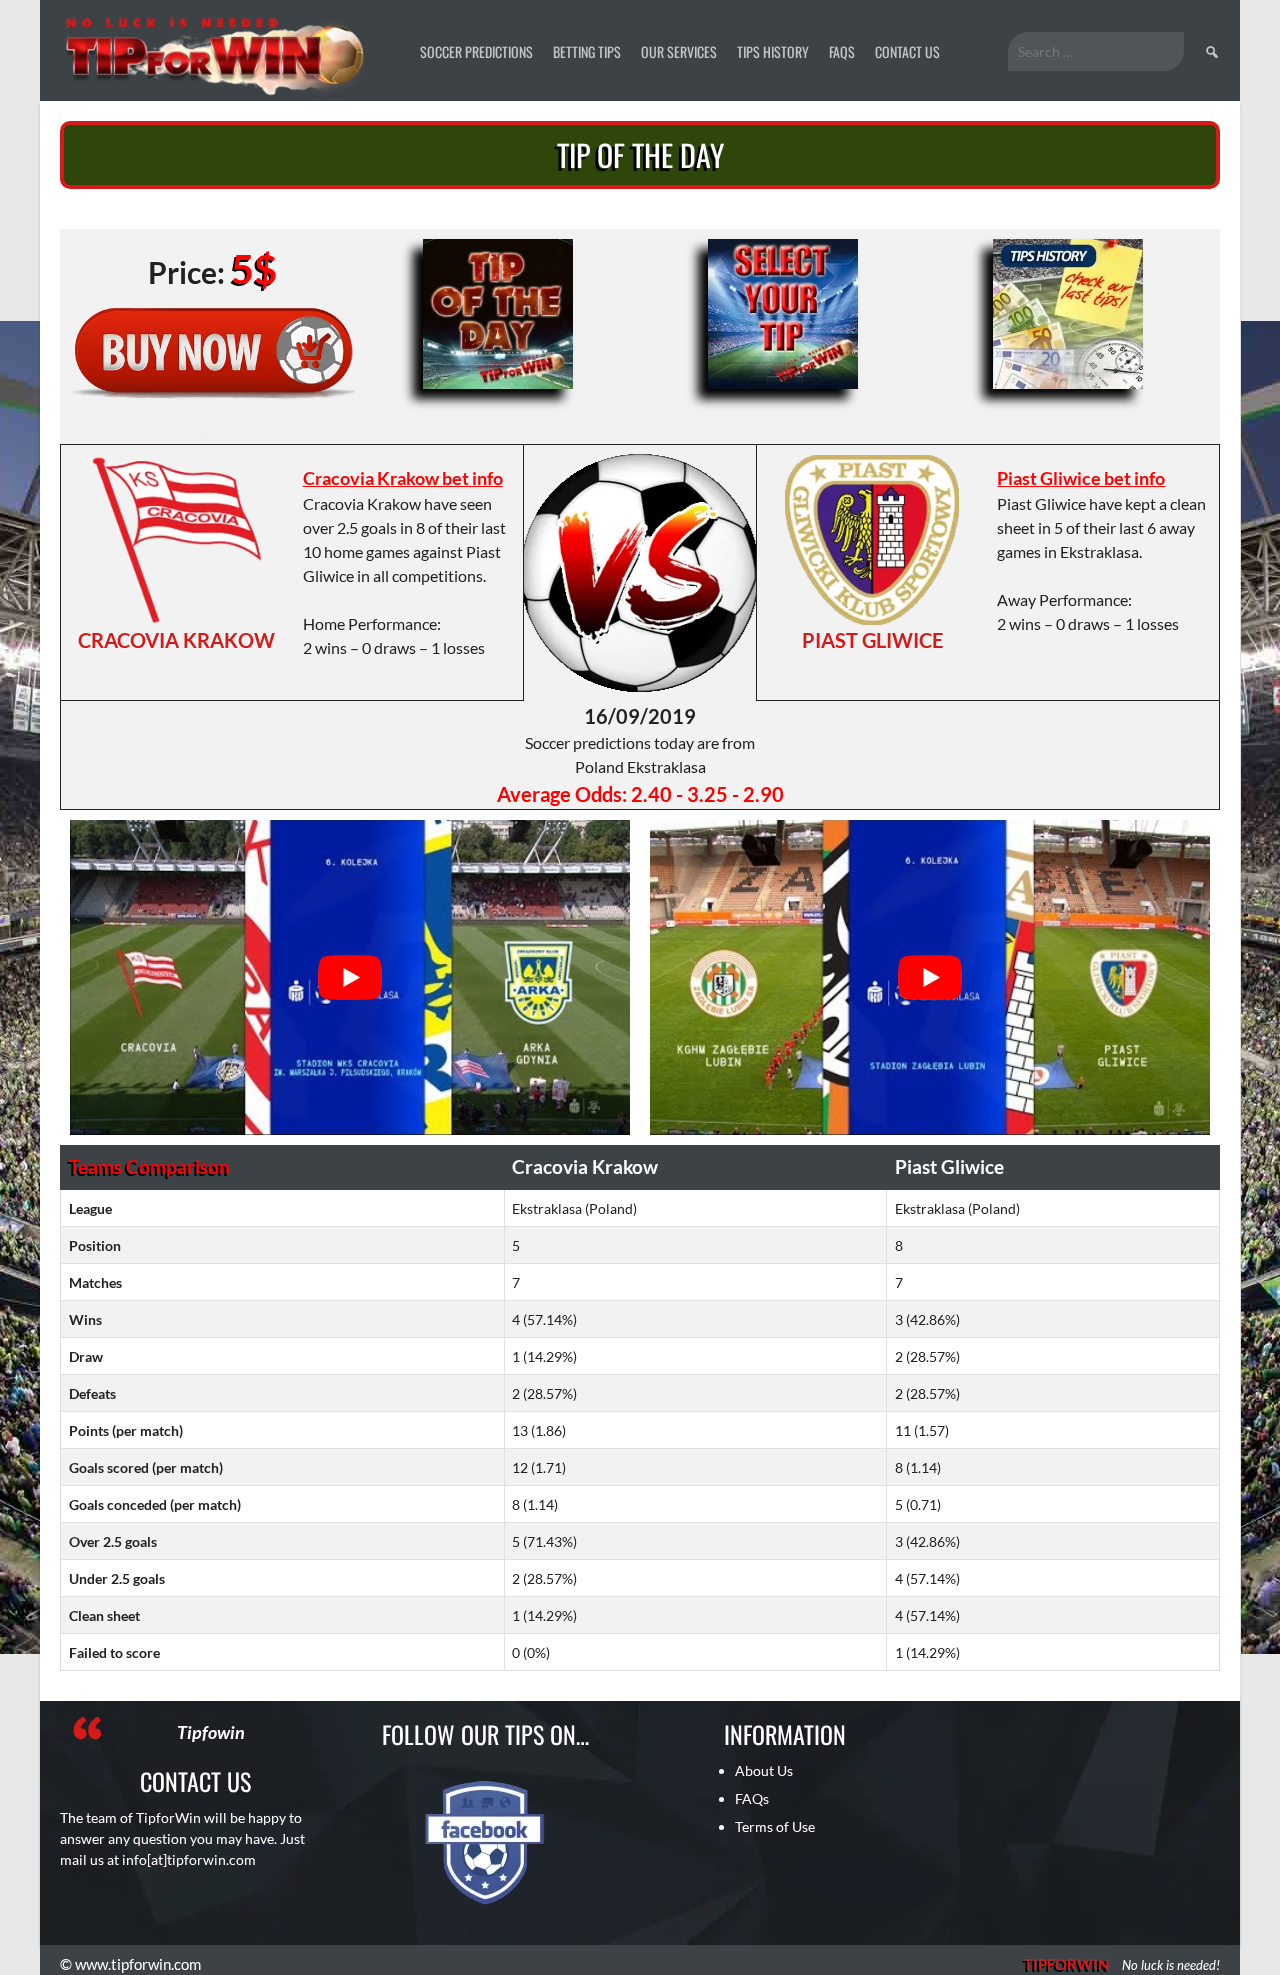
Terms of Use (775, 1826)
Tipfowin (211, 1732)
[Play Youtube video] (350, 977)
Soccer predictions (476, 51)
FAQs (842, 51)
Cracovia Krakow (176, 640)
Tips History (773, 51)
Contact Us (907, 51)
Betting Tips (587, 51)
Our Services (679, 51)
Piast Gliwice (872, 640)
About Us (764, 1770)
